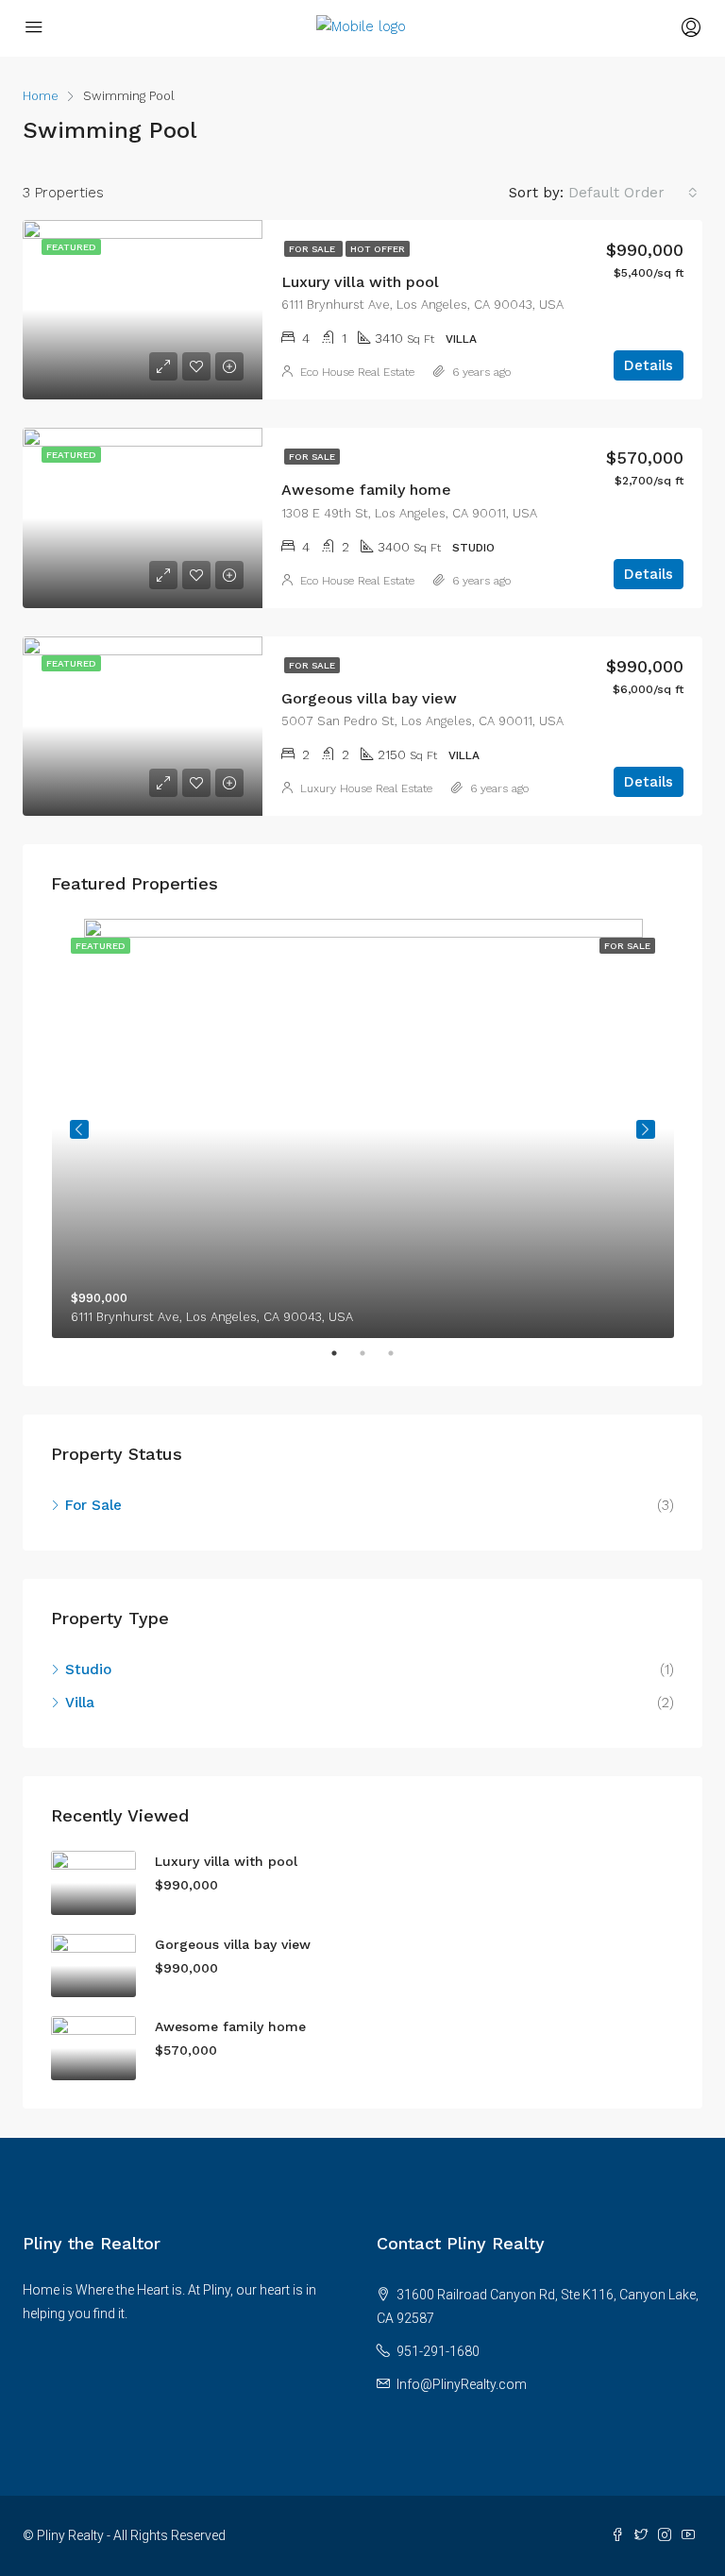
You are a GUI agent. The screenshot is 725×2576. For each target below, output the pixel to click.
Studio (88, 1669)
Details (649, 365)
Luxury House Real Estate (366, 788)
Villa (80, 1703)
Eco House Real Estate (357, 372)
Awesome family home (366, 490)
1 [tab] (344, 1353)
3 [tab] (400, 1353)
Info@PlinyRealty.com (462, 2384)
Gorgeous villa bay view (369, 698)
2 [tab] (372, 1353)
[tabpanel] (363, 1128)
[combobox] (633, 193)
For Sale (313, 249)
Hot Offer (378, 249)
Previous (79, 1129)
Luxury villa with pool (360, 282)
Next (646, 1129)
